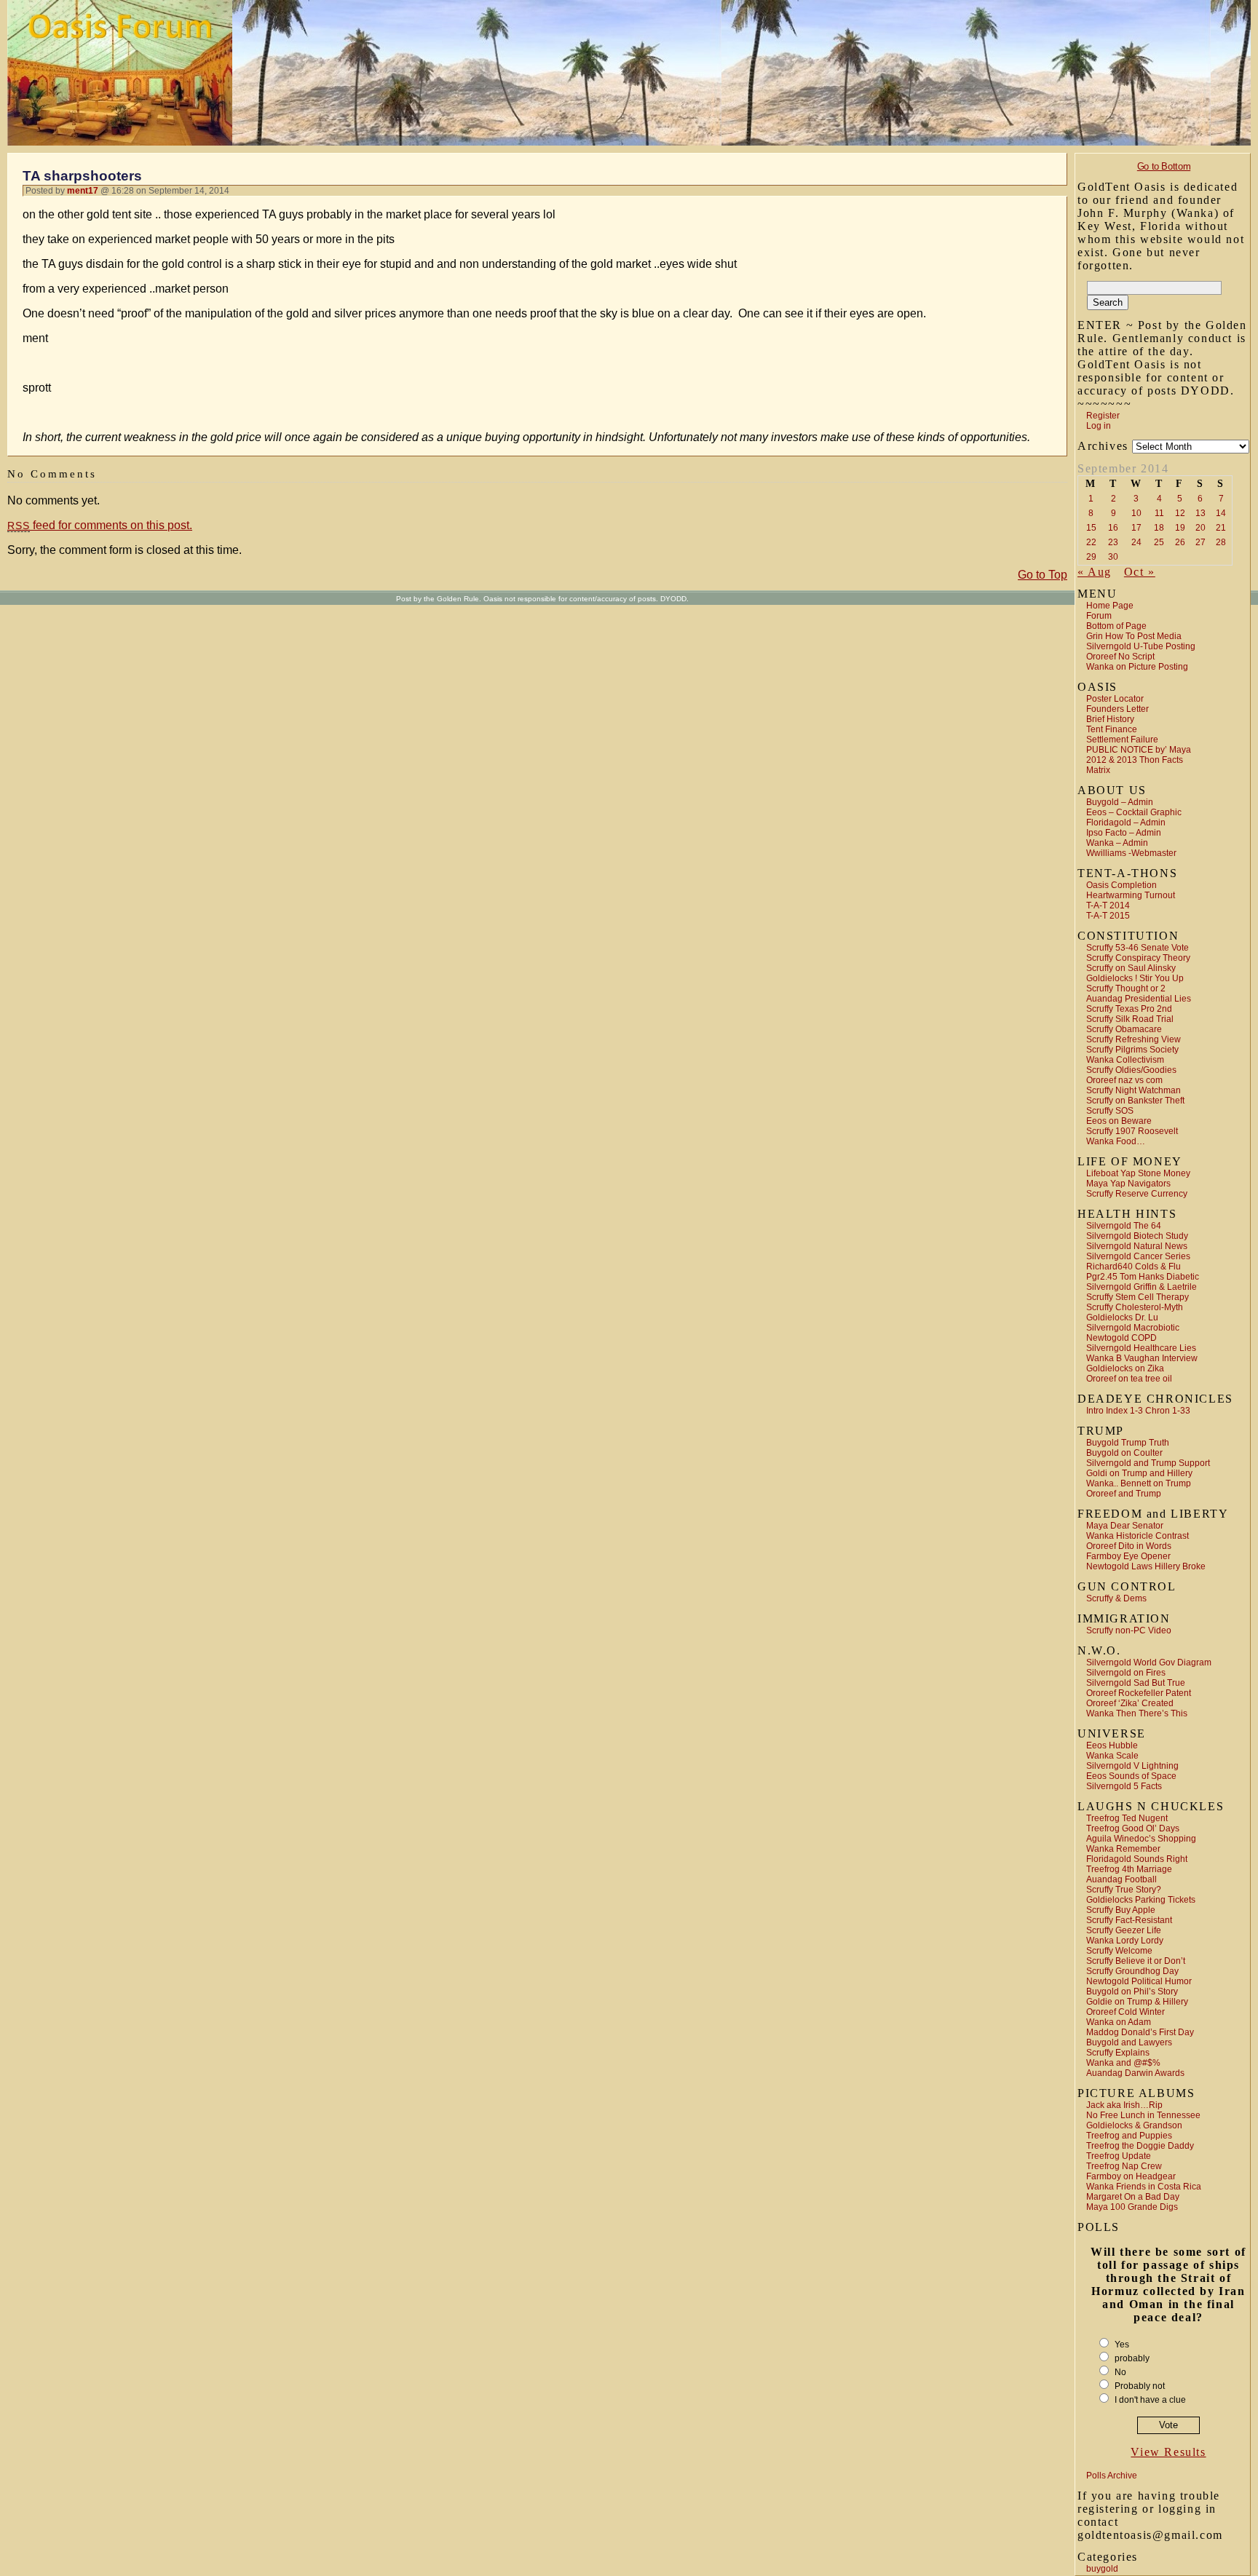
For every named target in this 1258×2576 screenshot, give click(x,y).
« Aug (1095, 572)
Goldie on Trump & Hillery (1137, 2002)
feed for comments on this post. (100, 525)
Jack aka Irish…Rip (1124, 2105)
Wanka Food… (1116, 1141)
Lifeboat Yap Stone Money (1138, 1173)
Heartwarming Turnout (1131, 895)
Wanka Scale (1112, 1756)
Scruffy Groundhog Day (1132, 1971)
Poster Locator (1115, 699)
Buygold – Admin (1120, 802)
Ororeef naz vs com (1124, 1080)
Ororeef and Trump (1124, 1494)
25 (1159, 542)
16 (1113, 528)
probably (1132, 2358)
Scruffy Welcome (1119, 1951)
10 (1136, 513)
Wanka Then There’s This (1137, 1713)
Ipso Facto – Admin (1124, 833)
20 (1200, 528)
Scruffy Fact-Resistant (1129, 1920)
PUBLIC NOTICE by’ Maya (1139, 750)
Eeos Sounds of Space (1131, 1776)
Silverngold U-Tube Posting (1141, 646)
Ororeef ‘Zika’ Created (1130, 1703)
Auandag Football (1121, 1879)
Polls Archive (1112, 2476)
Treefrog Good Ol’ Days (1133, 1828)
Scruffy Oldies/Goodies (1131, 1070)
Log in (1099, 426)
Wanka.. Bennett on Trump (1139, 1483)
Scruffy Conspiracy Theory (1138, 958)
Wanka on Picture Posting (1137, 667)
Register (1103, 416)
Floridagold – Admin (1126, 823)
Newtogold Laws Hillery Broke (1146, 1566)
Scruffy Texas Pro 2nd (1129, 1009)
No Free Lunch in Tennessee (1143, 2115)
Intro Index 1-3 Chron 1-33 (1138, 1411)
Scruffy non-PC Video (1129, 1630)
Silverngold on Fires (1126, 1673)
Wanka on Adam (1119, 2022)
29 (1091, 557)
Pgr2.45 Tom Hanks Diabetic (1143, 1277)
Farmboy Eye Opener (1128, 1556)
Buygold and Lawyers (1129, 2042)
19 (1180, 528)
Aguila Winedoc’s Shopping (1141, 1839)
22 (1091, 542)
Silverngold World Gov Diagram (1149, 1662)
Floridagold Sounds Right (1137, 1859)
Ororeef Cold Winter (1126, 2012)
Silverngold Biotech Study (1137, 1236)
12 (1180, 513)
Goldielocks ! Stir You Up (1135, 978)
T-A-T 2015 (1108, 916)
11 (1159, 513)
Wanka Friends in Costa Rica (1144, 2187)
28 (1221, 542)
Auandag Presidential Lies (1139, 999)
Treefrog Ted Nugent (1127, 1818)
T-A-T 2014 (1108, 905)
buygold (1102, 2569)
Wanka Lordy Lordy (1125, 1941)
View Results (1168, 2452)
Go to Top (1043, 575)
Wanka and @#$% (1123, 2063)
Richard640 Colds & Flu (1134, 1267)
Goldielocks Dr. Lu (1122, 1317)
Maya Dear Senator (1125, 1526)
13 (1200, 513)
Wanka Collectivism (1125, 1060)
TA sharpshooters (82, 176)
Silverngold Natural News (1137, 1246)
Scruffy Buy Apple (1121, 1910)
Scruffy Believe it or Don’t (1136, 1961)
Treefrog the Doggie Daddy (1140, 2146)
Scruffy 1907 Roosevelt (1132, 1131)
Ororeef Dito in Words (1129, 1546)
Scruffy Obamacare (1124, 1029)
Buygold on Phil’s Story (1132, 1992)
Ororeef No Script (1120, 657)
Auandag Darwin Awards (1135, 2073)
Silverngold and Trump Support (1148, 1463)
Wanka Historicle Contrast (1138, 1536)
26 (1180, 542)
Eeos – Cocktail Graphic (1134, 812)
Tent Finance (1112, 729)
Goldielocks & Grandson (1134, 2125)
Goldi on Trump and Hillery (1139, 1473)
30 (1113, 557)
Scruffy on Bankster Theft (1135, 1101)
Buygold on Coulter (1124, 1453)
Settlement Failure (1122, 740)
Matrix (1098, 770)
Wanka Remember (1123, 1849)
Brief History (1110, 719)
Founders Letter (1117, 709)
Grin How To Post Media (1134, 636)
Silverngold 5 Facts (1124, 1786)
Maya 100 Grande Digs (1132, 2207)
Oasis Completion (1121, 885)
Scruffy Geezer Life (1124, 1930)
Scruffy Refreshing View (1134, 1039)
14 (1221, 513)
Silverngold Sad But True (1136, 1683)
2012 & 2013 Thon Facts (1135, 760)
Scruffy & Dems (1116, 1598)
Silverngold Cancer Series (1138, 1256)
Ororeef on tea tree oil (1129, 1379)
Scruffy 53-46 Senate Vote (1138, 948)
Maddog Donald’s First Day (1140, 2032)
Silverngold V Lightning (1132, 1766)
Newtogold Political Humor (1139, 1981)
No (1120, 2372)
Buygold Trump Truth (1128, 1443)
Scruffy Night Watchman (1134, 1090)
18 (1159, 528)
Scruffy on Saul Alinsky (1131, 968)
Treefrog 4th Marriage (1129, 1869)
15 (1091, 528)
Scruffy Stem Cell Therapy (1138, 1297)
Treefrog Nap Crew (1124, 2166)
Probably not (1140, 2386)
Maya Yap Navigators (1128, 1184)
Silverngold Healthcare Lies (1141, 1348)
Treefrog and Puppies (1129, 2136)
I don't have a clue (1150, 2400)
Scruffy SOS (1110, 1111)
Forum (1099, 616)
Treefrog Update (1119, 2156)
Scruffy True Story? (1124, 1890)
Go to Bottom (1164, 166)
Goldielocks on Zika (1125, 1368)
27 (1200, 542)
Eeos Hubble (1112, 1745)
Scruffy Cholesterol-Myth (1135, 1307)
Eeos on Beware (1119, 1121)
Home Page (1110, 606)
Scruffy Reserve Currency (1137, 1194)
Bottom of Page (1116, 626)
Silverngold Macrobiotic (1133, 1328)
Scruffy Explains (1118, 2053)
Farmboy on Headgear (1131, 2176)
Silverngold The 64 (1124, 1226)
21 (1221, 528)
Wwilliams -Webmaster (1131, 853)
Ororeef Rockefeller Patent (1139, 1693)
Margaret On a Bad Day (1133, 2197)
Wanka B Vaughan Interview (1142, 1358)
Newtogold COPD (1121, 1338)
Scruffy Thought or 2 (1126, 988)
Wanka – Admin (1117, 843)
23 (1113, 542)
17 (1136, 528)
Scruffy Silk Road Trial (1130, 1019)
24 (1136, 542)
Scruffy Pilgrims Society (1132, 1050)
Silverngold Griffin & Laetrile (1142, 1287)
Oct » (1140, 572)
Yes (1122, 2345)
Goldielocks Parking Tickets (1141, 1900)
